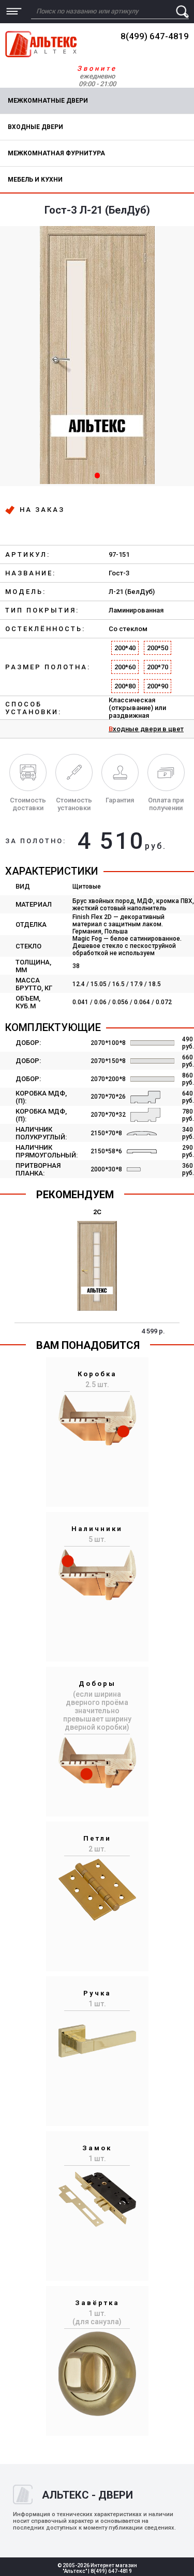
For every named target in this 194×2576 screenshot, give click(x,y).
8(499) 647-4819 (155, 36)
